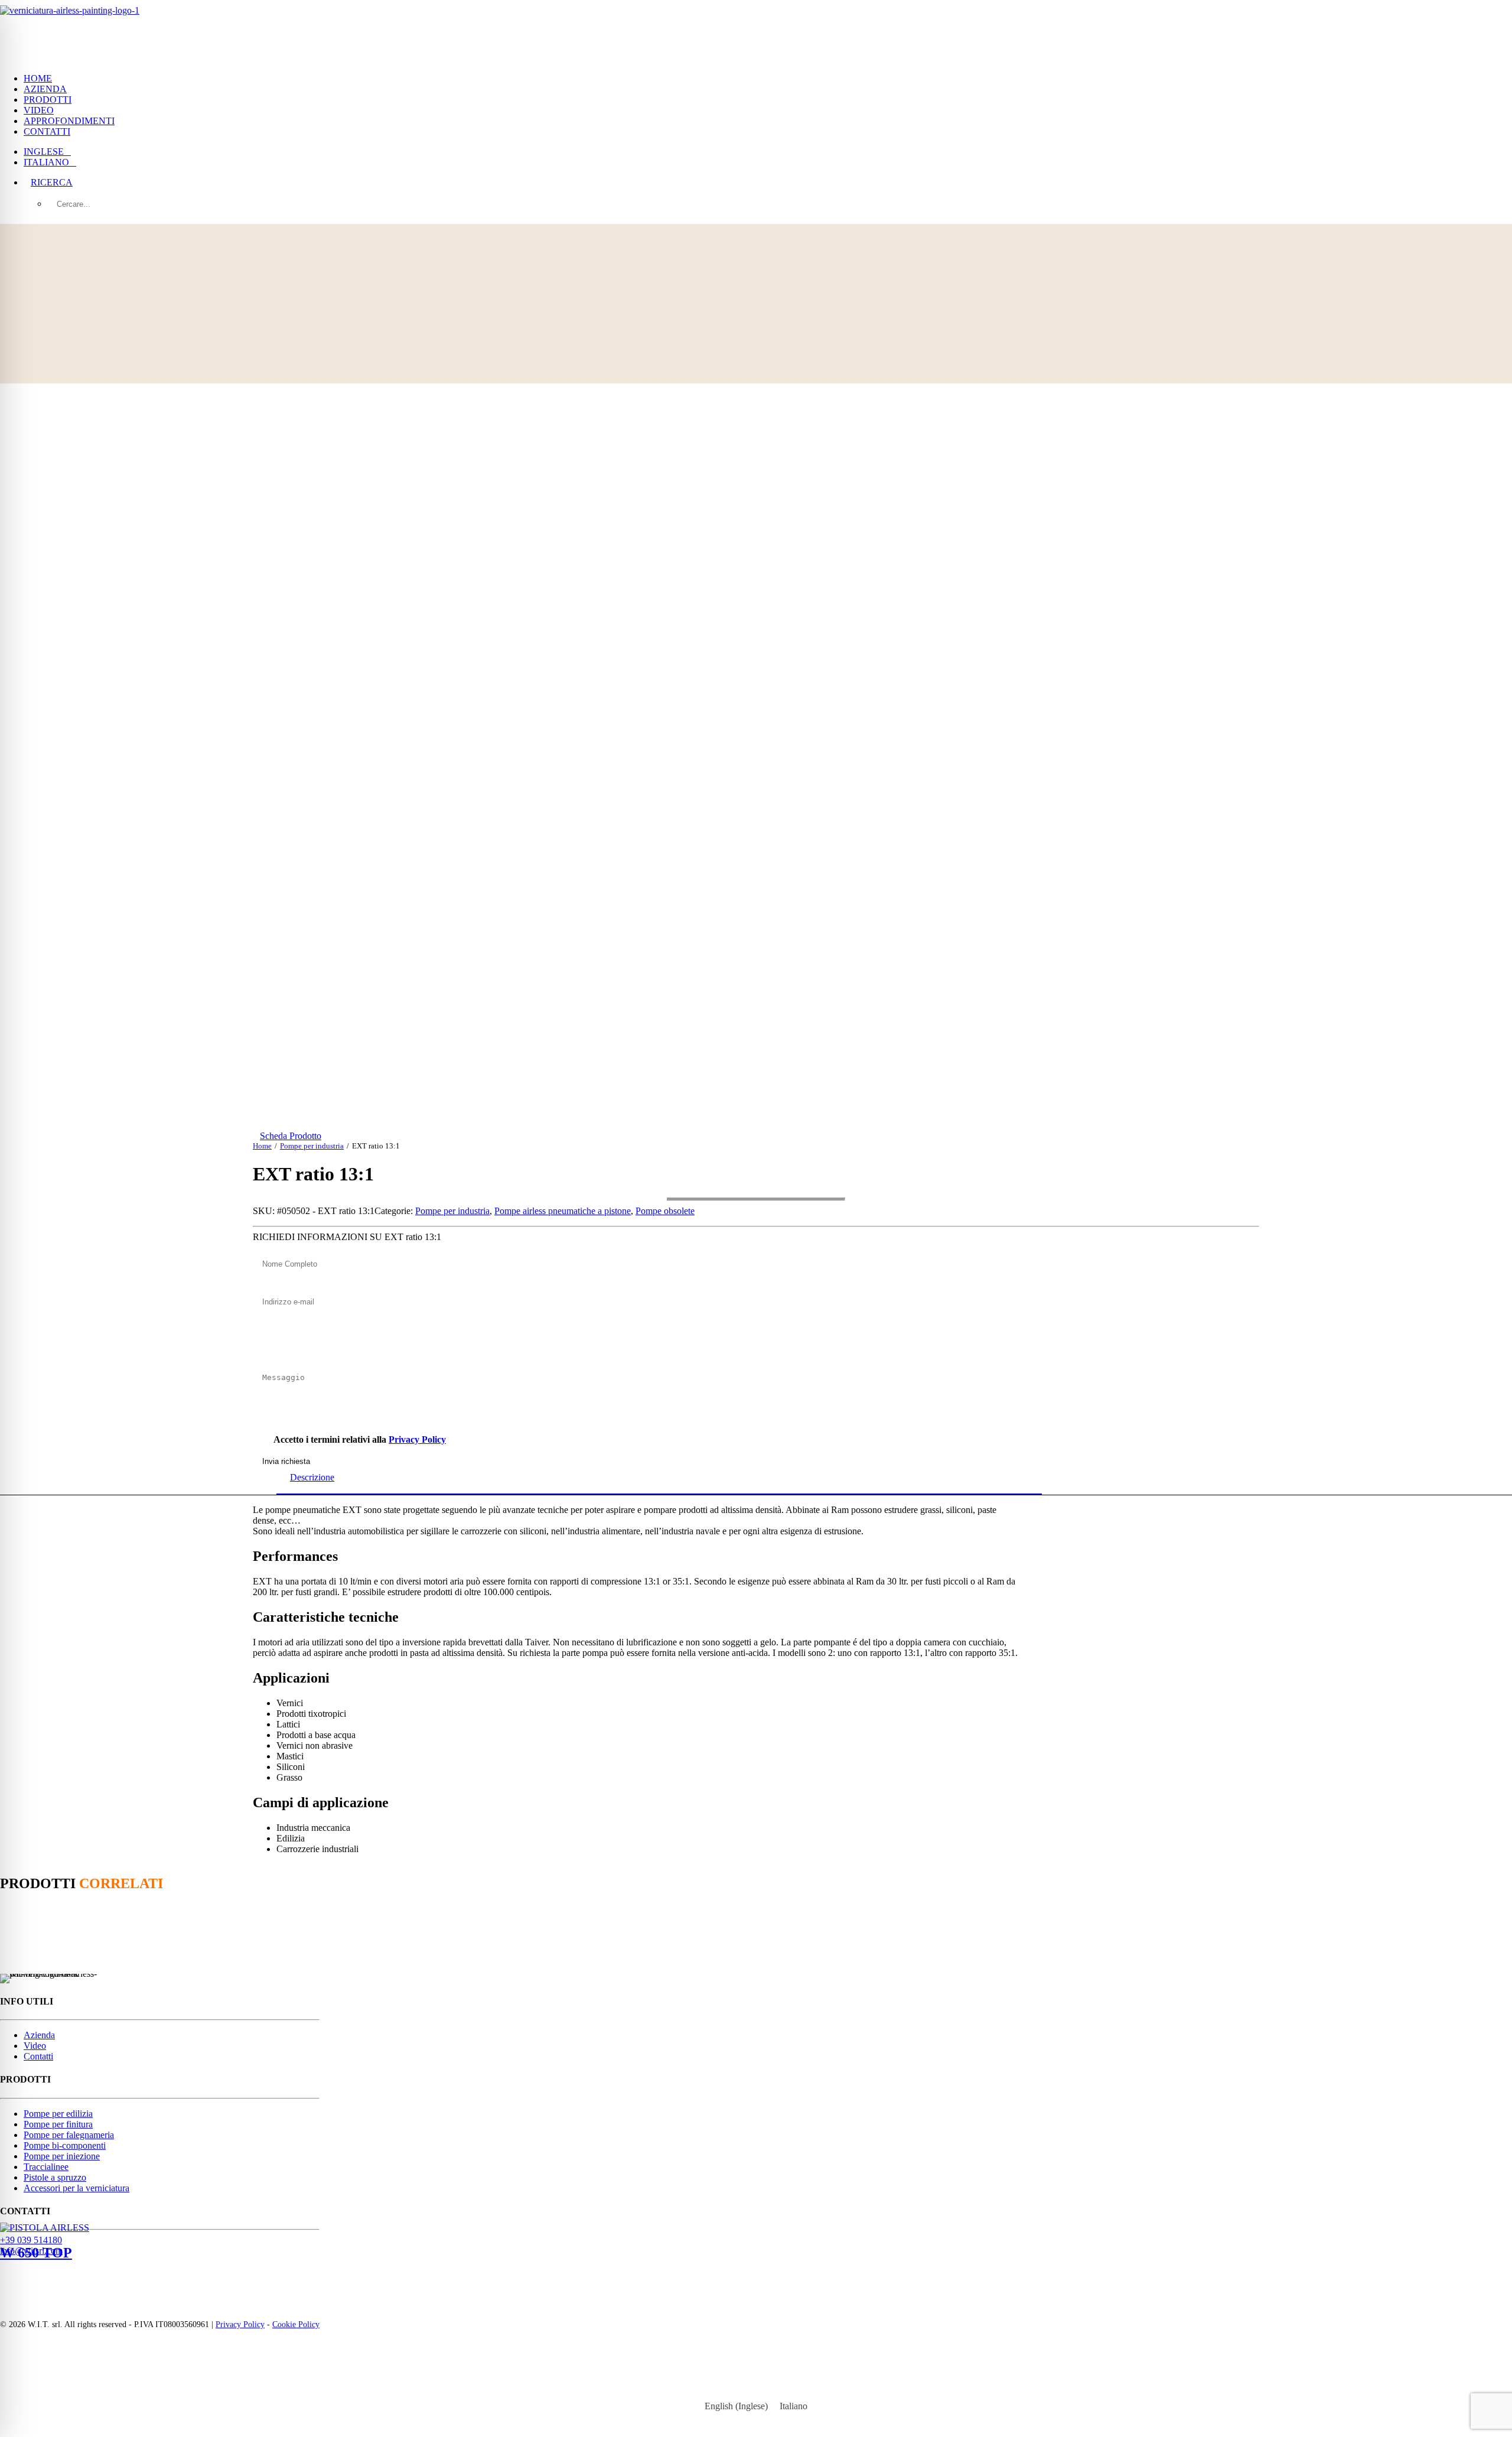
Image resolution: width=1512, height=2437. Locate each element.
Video (39, 110)
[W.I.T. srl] (756, 32)
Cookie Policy (296, 2324)
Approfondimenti (69, 121)
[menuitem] (768, 79)
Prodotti (48, 100)
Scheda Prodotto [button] (291, 1136)
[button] (52, 182)
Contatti (47, 131)
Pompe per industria (312, 1146)
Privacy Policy (417, 1439)
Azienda (45, 89)
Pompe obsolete (665, 1211)
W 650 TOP (36, 2253)
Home (38, 78)
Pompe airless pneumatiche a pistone (563, 1211)
